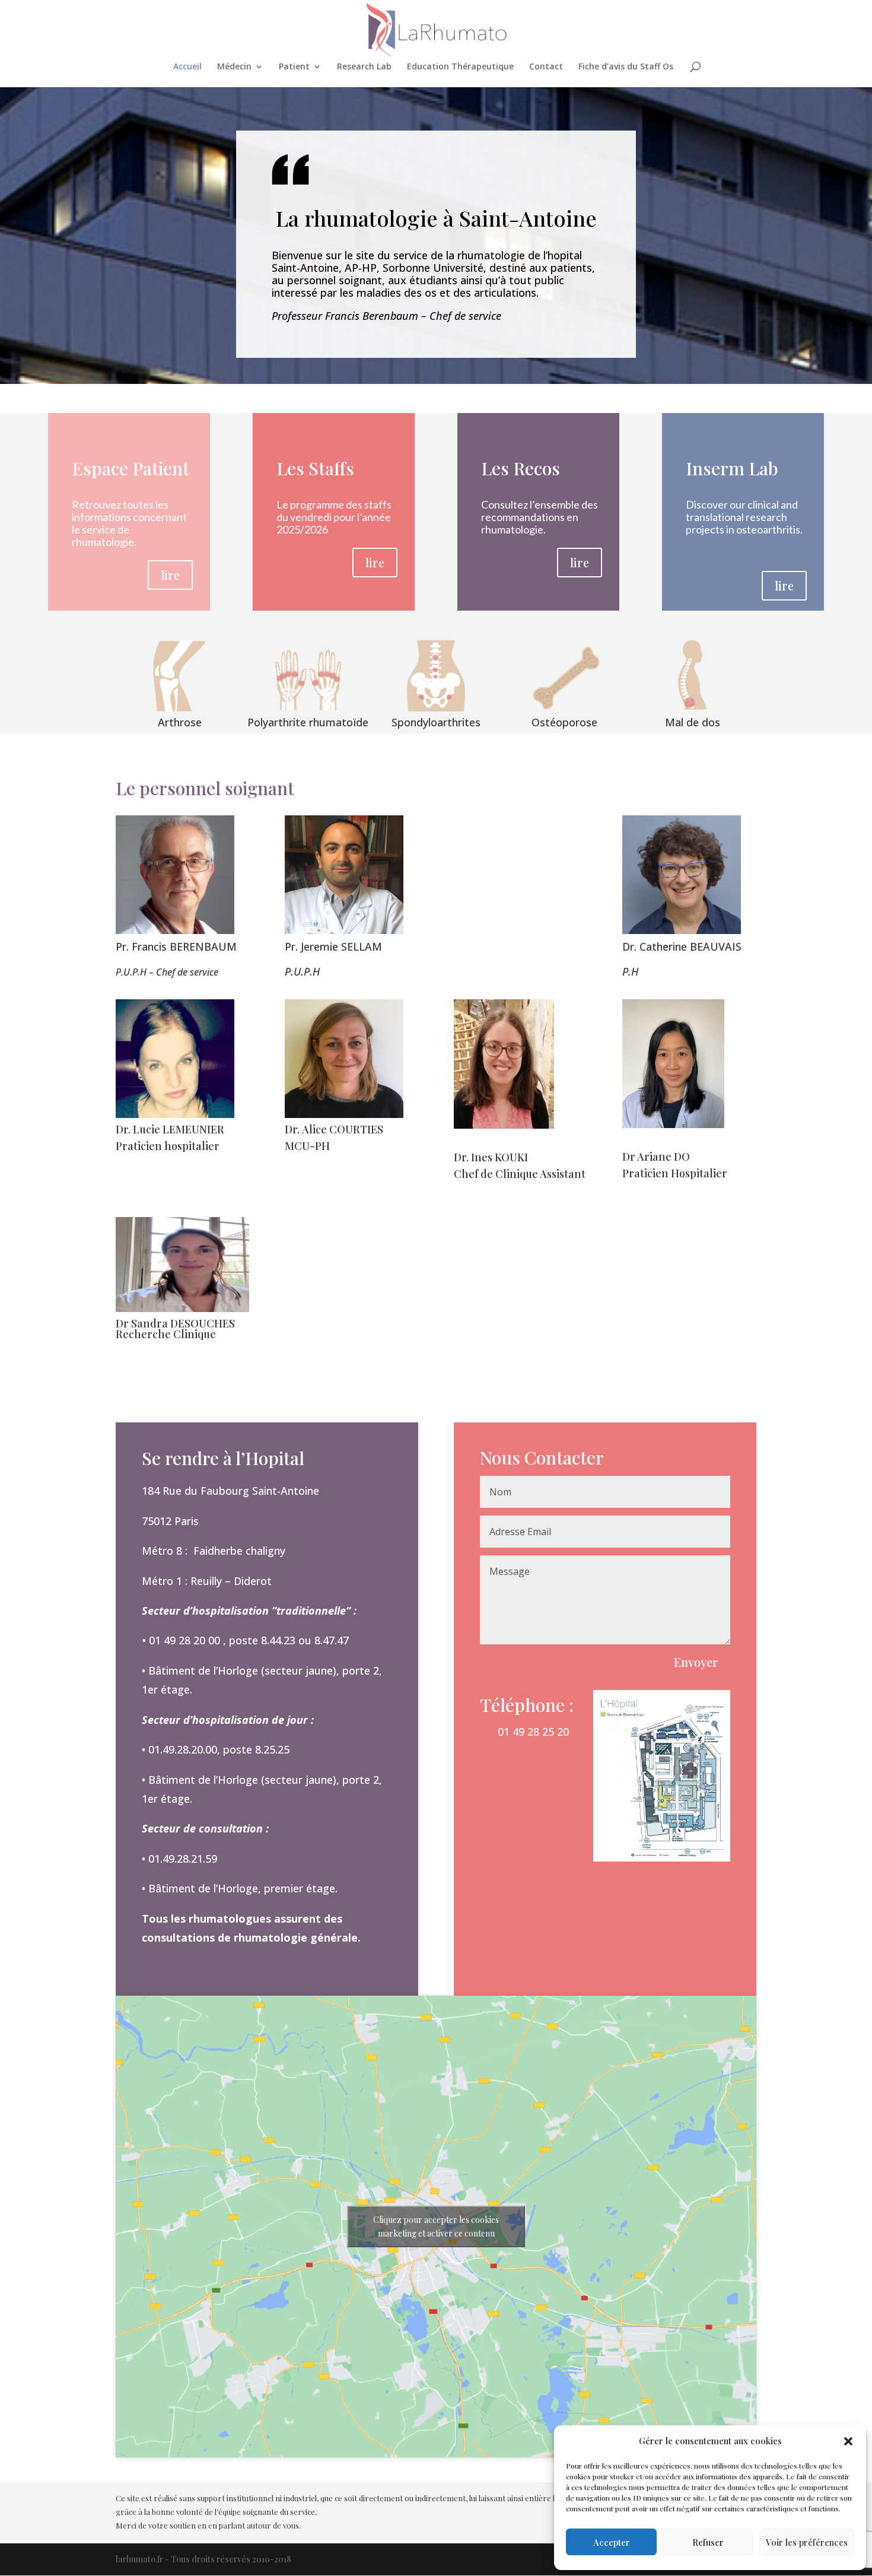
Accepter (612, 2542)
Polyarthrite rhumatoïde (308, 722)
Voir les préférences (807, 2542)
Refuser (708, 2542)
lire (170, 575)
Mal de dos (693, 722)
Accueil (187, 67)
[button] (848, 2441)
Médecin (234, 67)
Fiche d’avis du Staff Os (626, 67)
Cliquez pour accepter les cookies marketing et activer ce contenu (436, 2226)
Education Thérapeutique (460, 67)
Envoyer (696, 1662)
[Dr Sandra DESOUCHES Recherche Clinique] (182, 1309)
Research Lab (364, 67)
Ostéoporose (564, 722)
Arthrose (180, 722)
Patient (294, 67)
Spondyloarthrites (436, 722)
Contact (546, 67)
